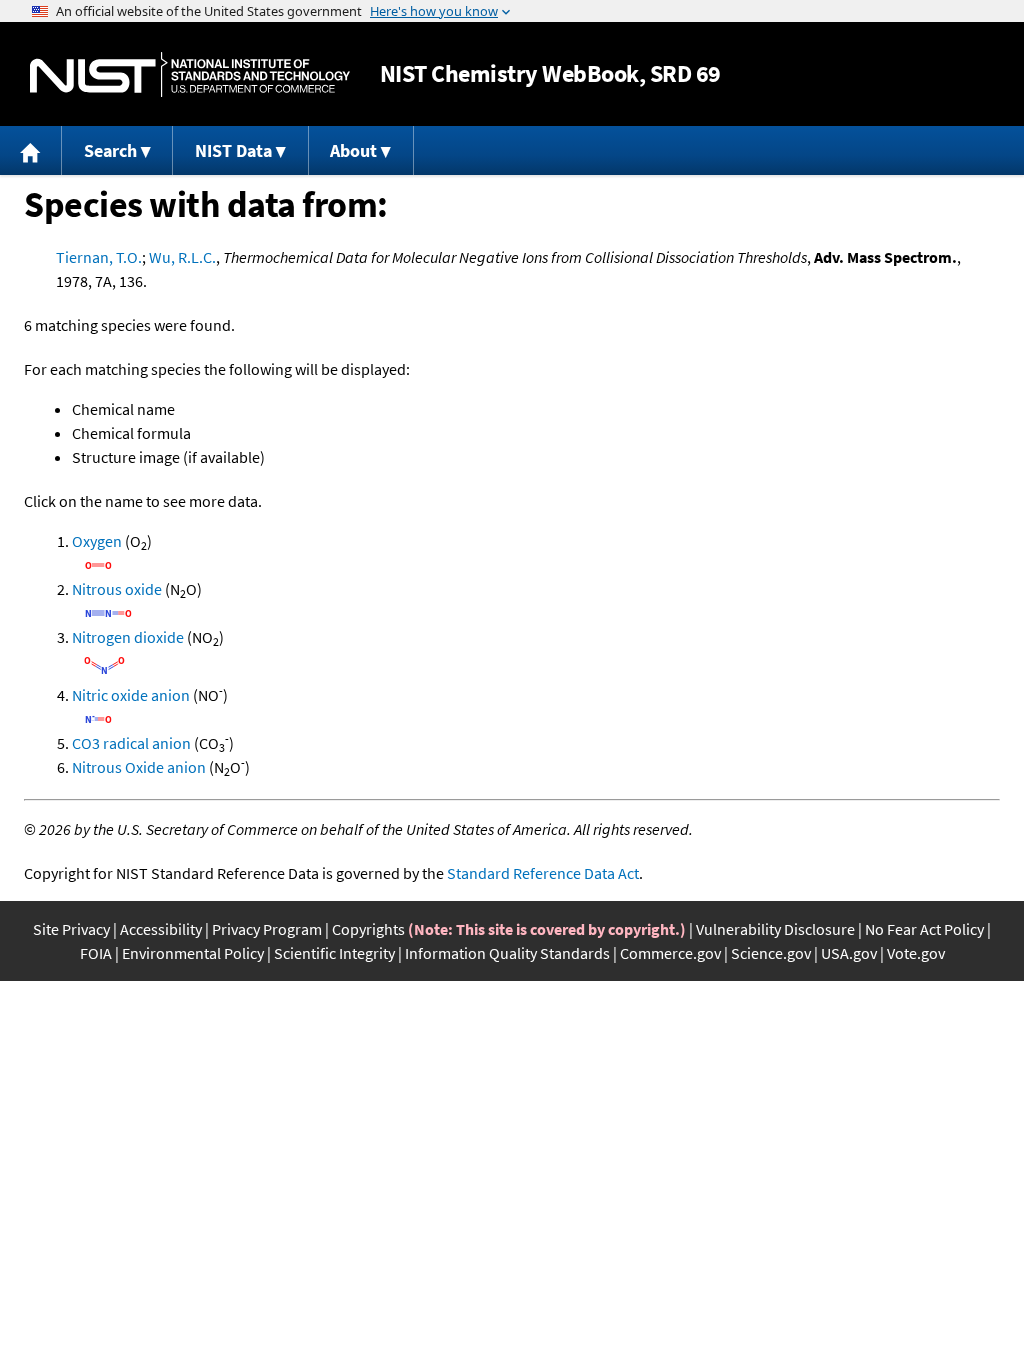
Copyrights (368, 929)
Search (110, 150)
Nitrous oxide (117, 589)
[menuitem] (31, 150)
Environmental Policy (193, 953)
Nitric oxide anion (131, 695)
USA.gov (849, 953)
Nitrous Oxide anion (139, 767)
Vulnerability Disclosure (775, 929)
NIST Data (233, 150)
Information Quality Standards (507, 953)
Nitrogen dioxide (128, 637)
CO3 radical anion (131, 743)
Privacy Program (267, 929)
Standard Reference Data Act (543, 873)
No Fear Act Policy (924, 929)
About (353, 150)
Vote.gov (916, 953)
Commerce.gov (670, 953)
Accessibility (161, 929)
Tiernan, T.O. (99, 257)
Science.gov (771, 953)
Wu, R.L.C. (182, 257)
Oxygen (97, 541)
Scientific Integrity (334, 953)
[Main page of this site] (31, 150)
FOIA (96, 953)
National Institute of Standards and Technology (190, 74)
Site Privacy (71, 929)
